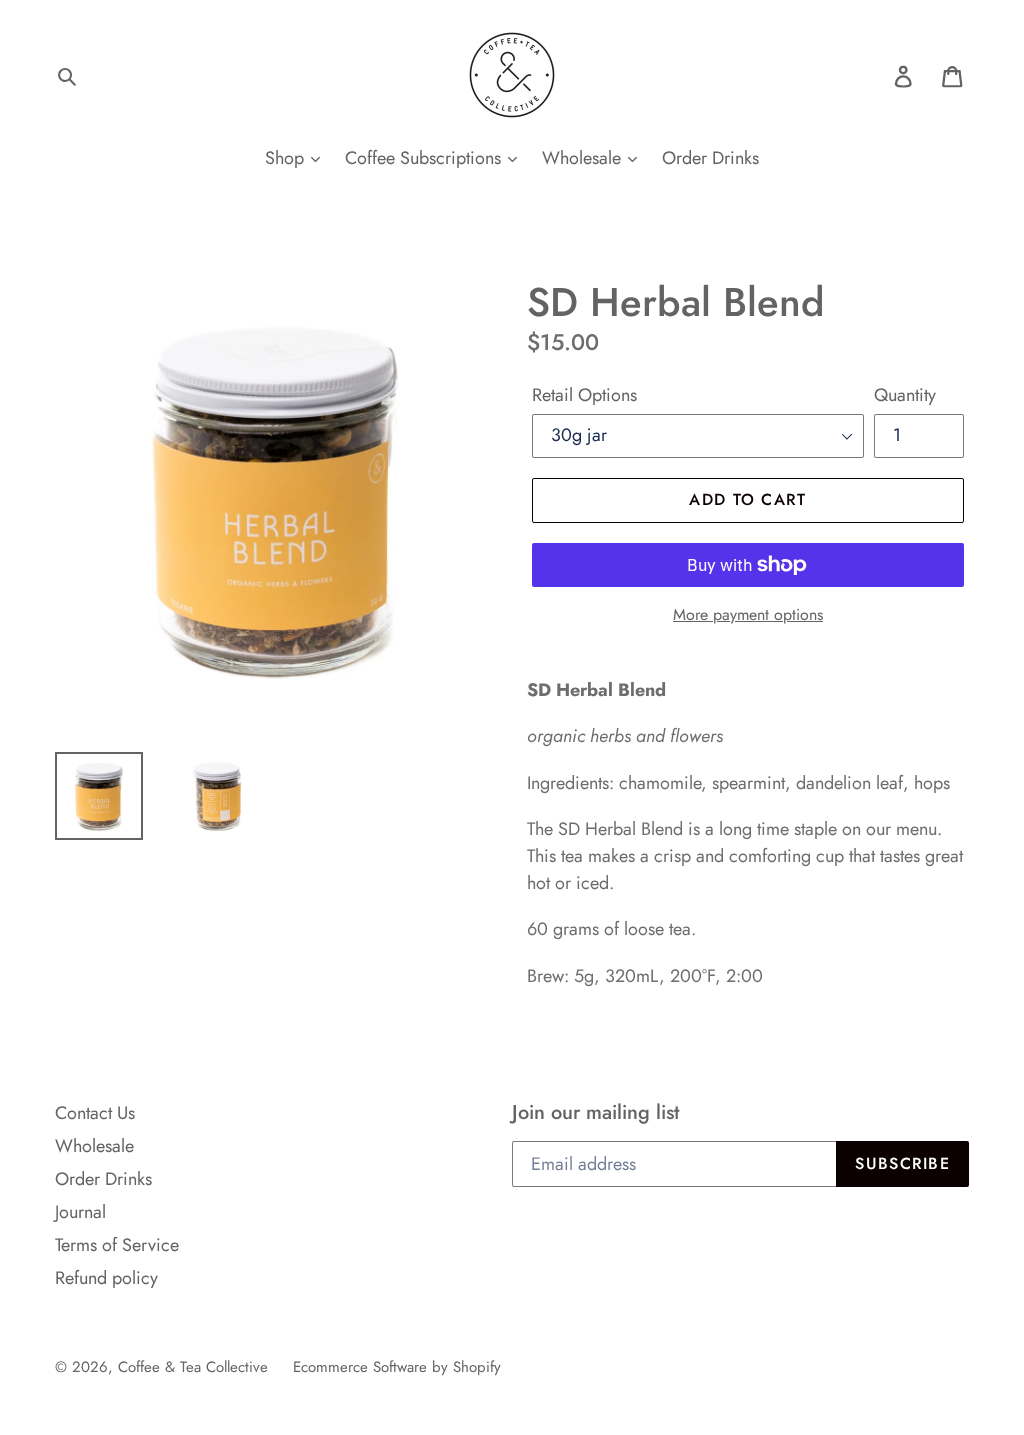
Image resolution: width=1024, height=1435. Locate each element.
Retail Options (584, 395)
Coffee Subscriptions (425, 158)
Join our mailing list (595, 1112)
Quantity (905, 395)
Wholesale (584, 158)
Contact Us (95, 1113)
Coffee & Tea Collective (193, 1367)
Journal (80, 1212)
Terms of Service (117, 1245)
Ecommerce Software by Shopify (397, 1367)
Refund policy (106, 1278)
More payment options (748, 614)
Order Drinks (710, 158)
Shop (287, 158)
